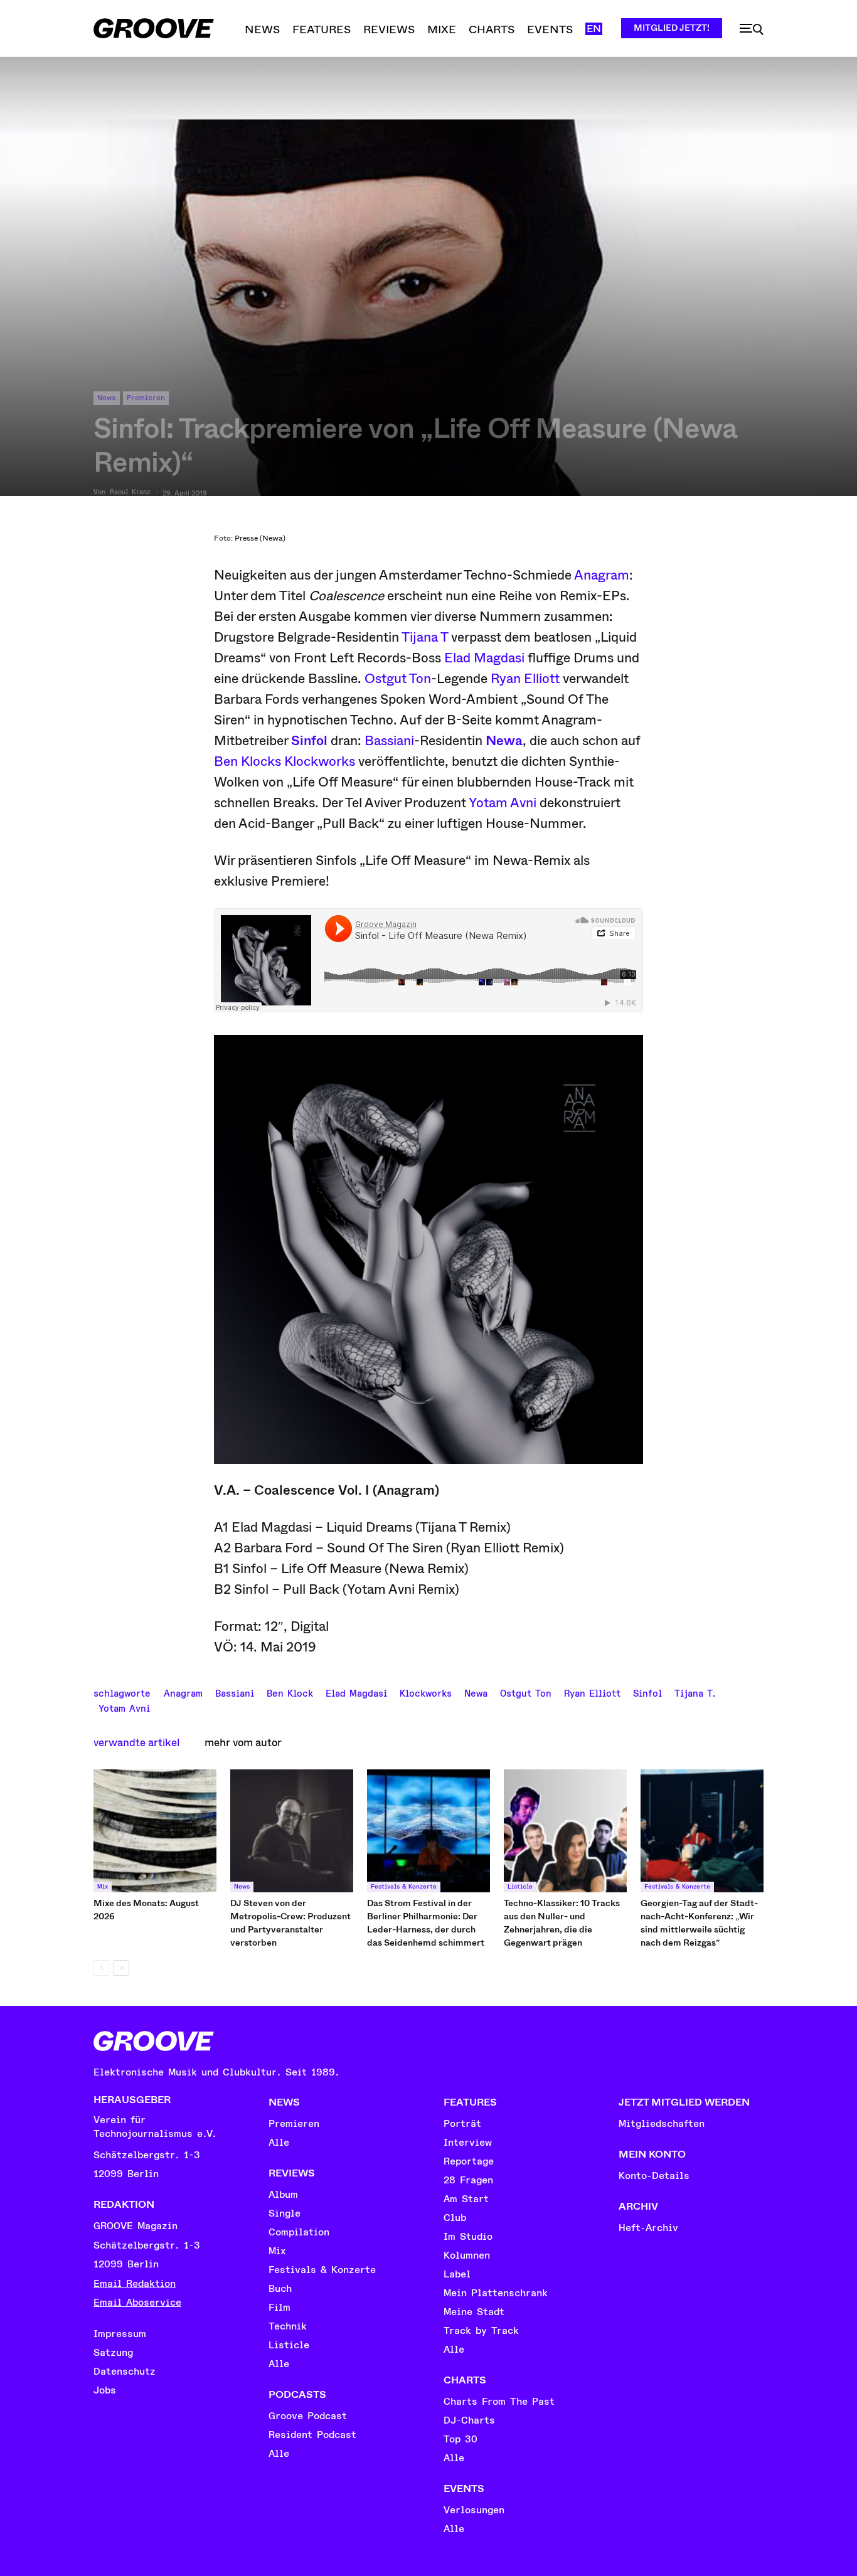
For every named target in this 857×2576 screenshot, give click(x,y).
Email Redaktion (135, 2284)
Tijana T (425, 637)
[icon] (752, 29)
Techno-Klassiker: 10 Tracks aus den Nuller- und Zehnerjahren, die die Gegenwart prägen (562, 1923)
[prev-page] (101, 1968)
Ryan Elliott (525, 679)
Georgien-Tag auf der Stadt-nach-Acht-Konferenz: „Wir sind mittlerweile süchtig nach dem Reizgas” (699, 1923)
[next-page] (121, 1968)
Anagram (602, 575)
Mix (103, 1887)
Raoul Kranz (130, 492)
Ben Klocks (248, 761)
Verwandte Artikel (136, 1743)
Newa (476, 1692)
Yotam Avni (503, 803)
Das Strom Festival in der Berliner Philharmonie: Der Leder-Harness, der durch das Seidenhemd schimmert (426, 1923)
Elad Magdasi (484, 658)
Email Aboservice (137, 2303)
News (107, 398)
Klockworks (320, 761)
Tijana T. (695, 1692)
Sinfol (647, 1692)
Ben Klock (290, 1692)
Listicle (520, 1887)
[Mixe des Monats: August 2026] (155, 1831)
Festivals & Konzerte (404, 1887)
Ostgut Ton (398, 679)
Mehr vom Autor (243, 1743)
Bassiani (389, 741)
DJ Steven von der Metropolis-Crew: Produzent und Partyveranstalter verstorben (290, 1923)
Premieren (146, 398)
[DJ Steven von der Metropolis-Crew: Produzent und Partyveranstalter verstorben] (292, 1831)
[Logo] (154, 28)
